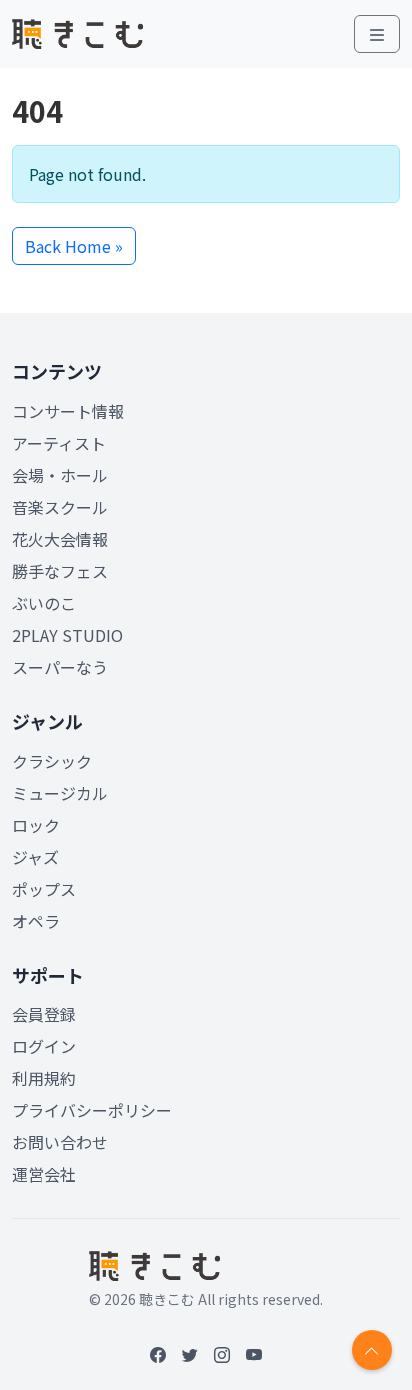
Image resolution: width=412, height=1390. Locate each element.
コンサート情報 (68, 411)
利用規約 (44, 1078)
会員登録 (44, 1014)
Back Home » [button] (74, 246)
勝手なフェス (60, 571)
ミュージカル (60, 793)
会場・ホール (60, 475)
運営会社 (44, 1174)
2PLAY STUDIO (67, 635)
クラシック (52, 761)
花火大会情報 (60, 539)
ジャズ (35, 857)
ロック (36, 825)
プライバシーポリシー (92, 1110)
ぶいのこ (44, 603)
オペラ (36, 921)
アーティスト (59, 443)
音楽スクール (60, 507)
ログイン (44, 1046)
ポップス (44, 889)
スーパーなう (60, 667)
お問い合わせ (60, 1142)
